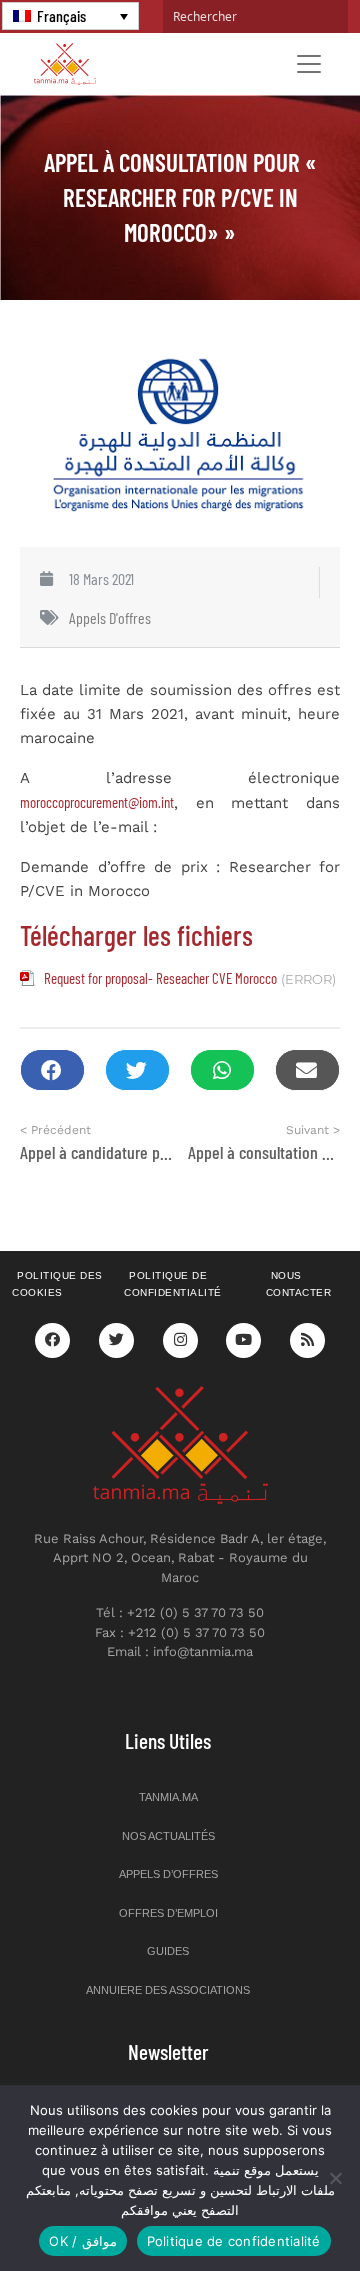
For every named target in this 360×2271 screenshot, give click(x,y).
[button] (52, 1070)
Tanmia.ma (168, 1797)
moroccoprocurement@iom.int (97, 802)
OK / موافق (82, 2241)
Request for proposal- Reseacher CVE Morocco (160, 978)
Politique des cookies (57, 1284)
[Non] (335, 2178)
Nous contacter (299, 1284)
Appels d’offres (168, 1874)
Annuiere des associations (168, 1990)
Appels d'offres (110, 617)
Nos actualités (168, 1836)
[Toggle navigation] (309, 64)
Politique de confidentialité (173, 1284)
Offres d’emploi (168, 1913)
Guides (168, 1951)
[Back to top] (275, 2208)
